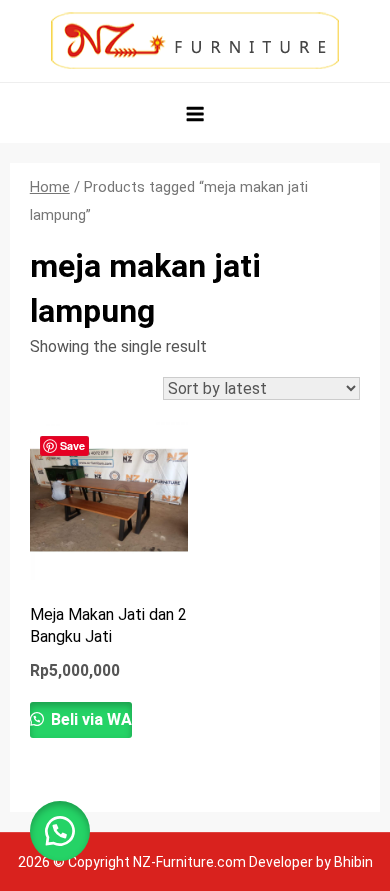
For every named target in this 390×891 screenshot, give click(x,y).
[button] (60, 831)
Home (50, 187)
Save (72, 445)
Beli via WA (89, 719)
